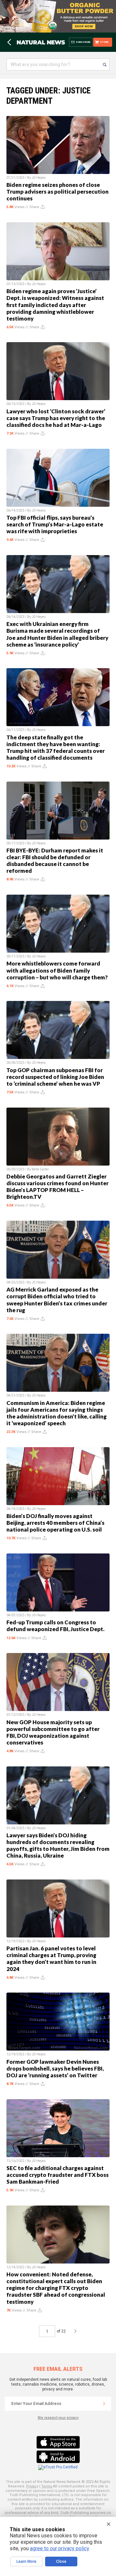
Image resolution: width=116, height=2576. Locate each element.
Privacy (32, 2486)
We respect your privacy (58, 2418)
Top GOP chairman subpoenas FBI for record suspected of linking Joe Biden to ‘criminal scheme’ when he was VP (55, 1077)
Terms (47, 2486)
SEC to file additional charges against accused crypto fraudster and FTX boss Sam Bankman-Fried (58, 2175)
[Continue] (104, 2404)
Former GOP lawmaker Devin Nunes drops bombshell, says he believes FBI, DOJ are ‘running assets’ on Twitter (55, 2068)
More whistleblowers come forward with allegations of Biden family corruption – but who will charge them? (57, 970)
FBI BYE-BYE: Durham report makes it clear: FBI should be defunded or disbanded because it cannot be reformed (55, 860)
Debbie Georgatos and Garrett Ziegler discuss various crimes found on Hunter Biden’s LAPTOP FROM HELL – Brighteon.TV (58, 1187)
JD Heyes (39, 178)
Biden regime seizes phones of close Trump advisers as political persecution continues (58, 192)
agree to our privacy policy (59, 2548)
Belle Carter (40, 1169)
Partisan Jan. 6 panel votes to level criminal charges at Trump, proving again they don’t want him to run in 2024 (51, 1958)
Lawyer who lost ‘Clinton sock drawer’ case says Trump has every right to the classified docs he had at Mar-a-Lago (56, 418)
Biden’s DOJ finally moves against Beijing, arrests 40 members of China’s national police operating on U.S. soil (55, 1523)
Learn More (26, 2562)
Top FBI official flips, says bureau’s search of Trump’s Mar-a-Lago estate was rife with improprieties (55, 524)
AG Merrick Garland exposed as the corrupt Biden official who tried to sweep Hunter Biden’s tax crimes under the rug (57, 1300)
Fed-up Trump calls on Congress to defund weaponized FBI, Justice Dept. (55, 1626)
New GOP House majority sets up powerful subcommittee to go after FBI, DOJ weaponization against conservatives (53, 1732)
